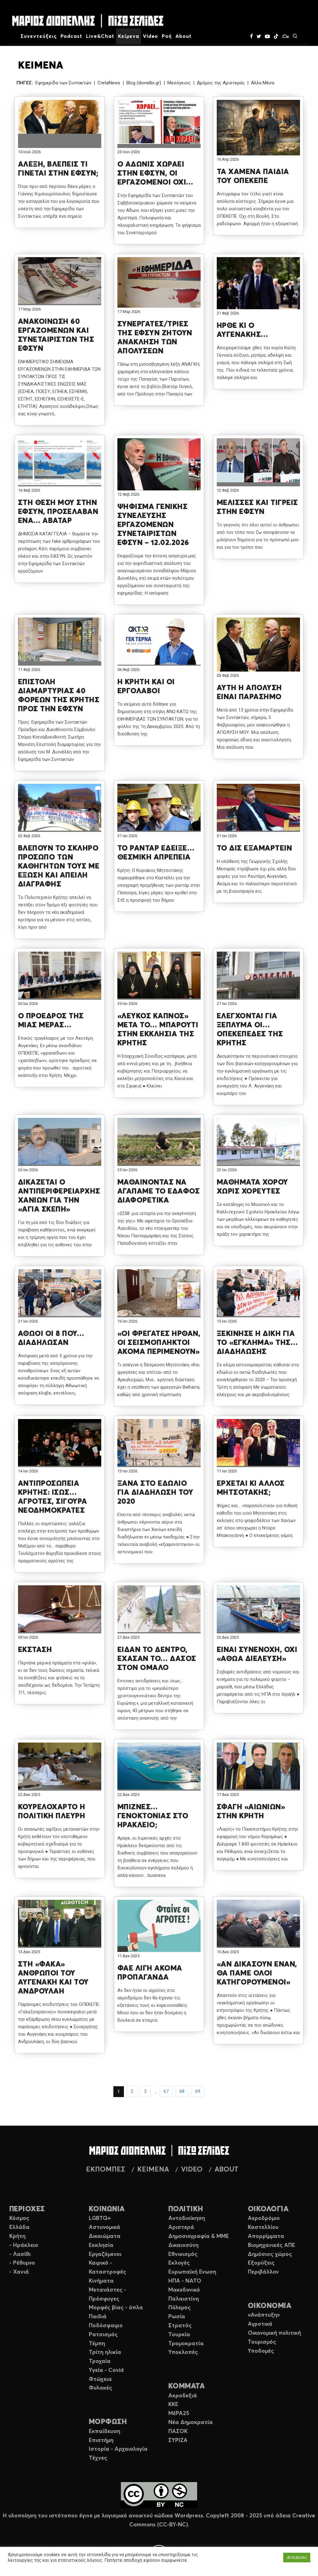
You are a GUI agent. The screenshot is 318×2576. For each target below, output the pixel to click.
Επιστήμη (101, 2440)
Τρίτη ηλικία (105, 2352)
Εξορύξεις (261, 2263)
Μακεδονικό (184, 2290)
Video (151, 36)
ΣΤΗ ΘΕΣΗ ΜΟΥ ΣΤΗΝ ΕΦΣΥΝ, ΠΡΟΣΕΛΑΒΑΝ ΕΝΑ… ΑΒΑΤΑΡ (58, 512)
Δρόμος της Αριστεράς (221, 83)
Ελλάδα (19, 2227)
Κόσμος (19, 2218)
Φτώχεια (100, 2379)
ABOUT (227, 2170)
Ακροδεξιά (183, 2396)
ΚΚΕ (173, 2404)
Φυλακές (100, 2388)
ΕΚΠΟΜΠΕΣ (106, 2170)
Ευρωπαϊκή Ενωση (192, 2272)
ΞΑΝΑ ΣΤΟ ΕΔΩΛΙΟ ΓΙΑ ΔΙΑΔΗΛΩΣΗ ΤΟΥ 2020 (155, 1493)
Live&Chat (100, 36)
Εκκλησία (101, 2245)
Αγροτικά (260, 2324)
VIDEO (192, 2170)
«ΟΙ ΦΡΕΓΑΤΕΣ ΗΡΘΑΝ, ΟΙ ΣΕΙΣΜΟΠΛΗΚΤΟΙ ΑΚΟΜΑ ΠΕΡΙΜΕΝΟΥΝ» (159, 1343)
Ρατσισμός (103, 2335)
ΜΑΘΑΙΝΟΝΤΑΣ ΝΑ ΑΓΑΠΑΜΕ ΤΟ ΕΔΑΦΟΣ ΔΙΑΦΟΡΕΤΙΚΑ (159, 1191)
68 (182, 2091)
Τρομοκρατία (186, 2344)
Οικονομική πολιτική (274, 2333)
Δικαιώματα (105, 2236)
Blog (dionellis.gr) (144, 83)
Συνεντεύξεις (39, 36)
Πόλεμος (179, 2308)
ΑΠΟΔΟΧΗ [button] (297, 2558)
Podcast (72, 36)
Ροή (167, 36)
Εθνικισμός (183, 2254)
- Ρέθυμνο (22, 2263)
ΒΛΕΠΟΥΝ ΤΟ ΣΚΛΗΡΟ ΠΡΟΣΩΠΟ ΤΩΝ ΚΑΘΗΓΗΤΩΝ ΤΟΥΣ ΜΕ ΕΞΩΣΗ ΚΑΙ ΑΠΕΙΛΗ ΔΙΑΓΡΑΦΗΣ (59, 866)
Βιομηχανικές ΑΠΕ (271, 2245)
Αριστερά (181, 2227)
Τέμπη (97, 2344)
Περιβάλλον (263, 2272)
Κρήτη (17, 2236)
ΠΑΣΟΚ (178, 2431)
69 (198, 2091)
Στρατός (180, 2326)
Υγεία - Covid (106, 2370)
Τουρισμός (262, 2342)
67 (166, 2091)
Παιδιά (98, 2317)
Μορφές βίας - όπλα (116, 2308)
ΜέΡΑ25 (179, 2413)
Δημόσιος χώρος (270, 2254)
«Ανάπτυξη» (264, 2315)
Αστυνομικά (104, 2227)
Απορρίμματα (266, 2236)
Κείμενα (129, 36)
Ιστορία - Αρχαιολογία (118, 2449)
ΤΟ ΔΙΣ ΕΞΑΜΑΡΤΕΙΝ (254, 848)
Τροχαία (100, 2361)
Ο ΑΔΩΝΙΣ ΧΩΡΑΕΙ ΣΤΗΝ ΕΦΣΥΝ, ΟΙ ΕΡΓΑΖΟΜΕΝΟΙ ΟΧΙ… (155, 173)
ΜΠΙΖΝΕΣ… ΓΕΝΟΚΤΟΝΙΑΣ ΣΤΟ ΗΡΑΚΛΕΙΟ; (153, 1816)
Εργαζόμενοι (105, 2254)
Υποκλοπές (183, 2352)
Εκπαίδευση (104, 2431)
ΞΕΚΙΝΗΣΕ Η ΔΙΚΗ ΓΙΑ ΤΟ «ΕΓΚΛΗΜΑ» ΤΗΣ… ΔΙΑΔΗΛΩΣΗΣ (257, 1343)
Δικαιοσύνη (183, 2245)
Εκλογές (179, 2263)
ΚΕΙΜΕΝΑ (153, 2170)
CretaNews (109, 83)
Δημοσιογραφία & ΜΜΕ (199, 2236)
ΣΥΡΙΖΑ (178, 2440)
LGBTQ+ (100, 2218)
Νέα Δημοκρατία (191, 2422)
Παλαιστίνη (184, 2299)
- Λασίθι (20, 2254)
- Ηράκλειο (24, 2245)
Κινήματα (101, 2281)
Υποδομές (261, 2351)
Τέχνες (98, 2458)
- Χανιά (19, 2272)
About (184, 36)
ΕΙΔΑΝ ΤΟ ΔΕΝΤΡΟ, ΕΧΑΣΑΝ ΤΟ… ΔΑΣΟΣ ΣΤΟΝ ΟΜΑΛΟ (157, 1659)
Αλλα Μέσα (263, 83)
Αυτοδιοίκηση (187, 2218)
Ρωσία (177, 2317)
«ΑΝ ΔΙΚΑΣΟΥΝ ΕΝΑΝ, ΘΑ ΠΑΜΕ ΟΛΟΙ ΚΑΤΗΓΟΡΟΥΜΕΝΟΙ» (257, 1973)
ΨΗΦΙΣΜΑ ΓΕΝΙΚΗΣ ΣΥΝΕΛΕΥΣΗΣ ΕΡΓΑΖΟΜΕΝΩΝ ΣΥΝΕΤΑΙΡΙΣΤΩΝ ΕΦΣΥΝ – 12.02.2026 (153, 525)
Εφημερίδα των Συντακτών (63, 83)
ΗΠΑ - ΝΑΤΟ (185, 2281)
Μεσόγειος (179, 83)
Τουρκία (179, 2335)
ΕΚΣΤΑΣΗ (35, 1650)
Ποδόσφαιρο (106, 2326)
